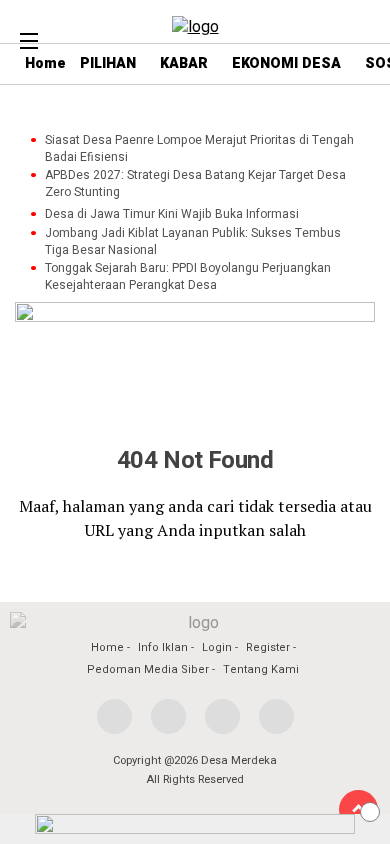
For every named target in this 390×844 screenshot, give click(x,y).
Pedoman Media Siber (148, 669)
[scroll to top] (358, 809)
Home (107, 647)
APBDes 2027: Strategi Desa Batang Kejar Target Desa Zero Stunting (195, 184)
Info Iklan (163, 647)
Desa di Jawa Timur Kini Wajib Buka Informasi (172, 214)
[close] (370, 812)
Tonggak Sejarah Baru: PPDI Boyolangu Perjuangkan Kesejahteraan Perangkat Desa (188, 277)
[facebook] (114, 716)
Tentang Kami (261, 669)
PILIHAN (108, 63)
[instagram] (222, 716)
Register (268, 647)
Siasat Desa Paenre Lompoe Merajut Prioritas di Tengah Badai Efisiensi (199, 149)
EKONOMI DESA (286, 63)
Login (217, 647)
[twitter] (168, 716)
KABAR (184, 63)
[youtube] (276, 716)
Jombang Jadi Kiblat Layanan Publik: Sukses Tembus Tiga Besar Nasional (193, 242)
